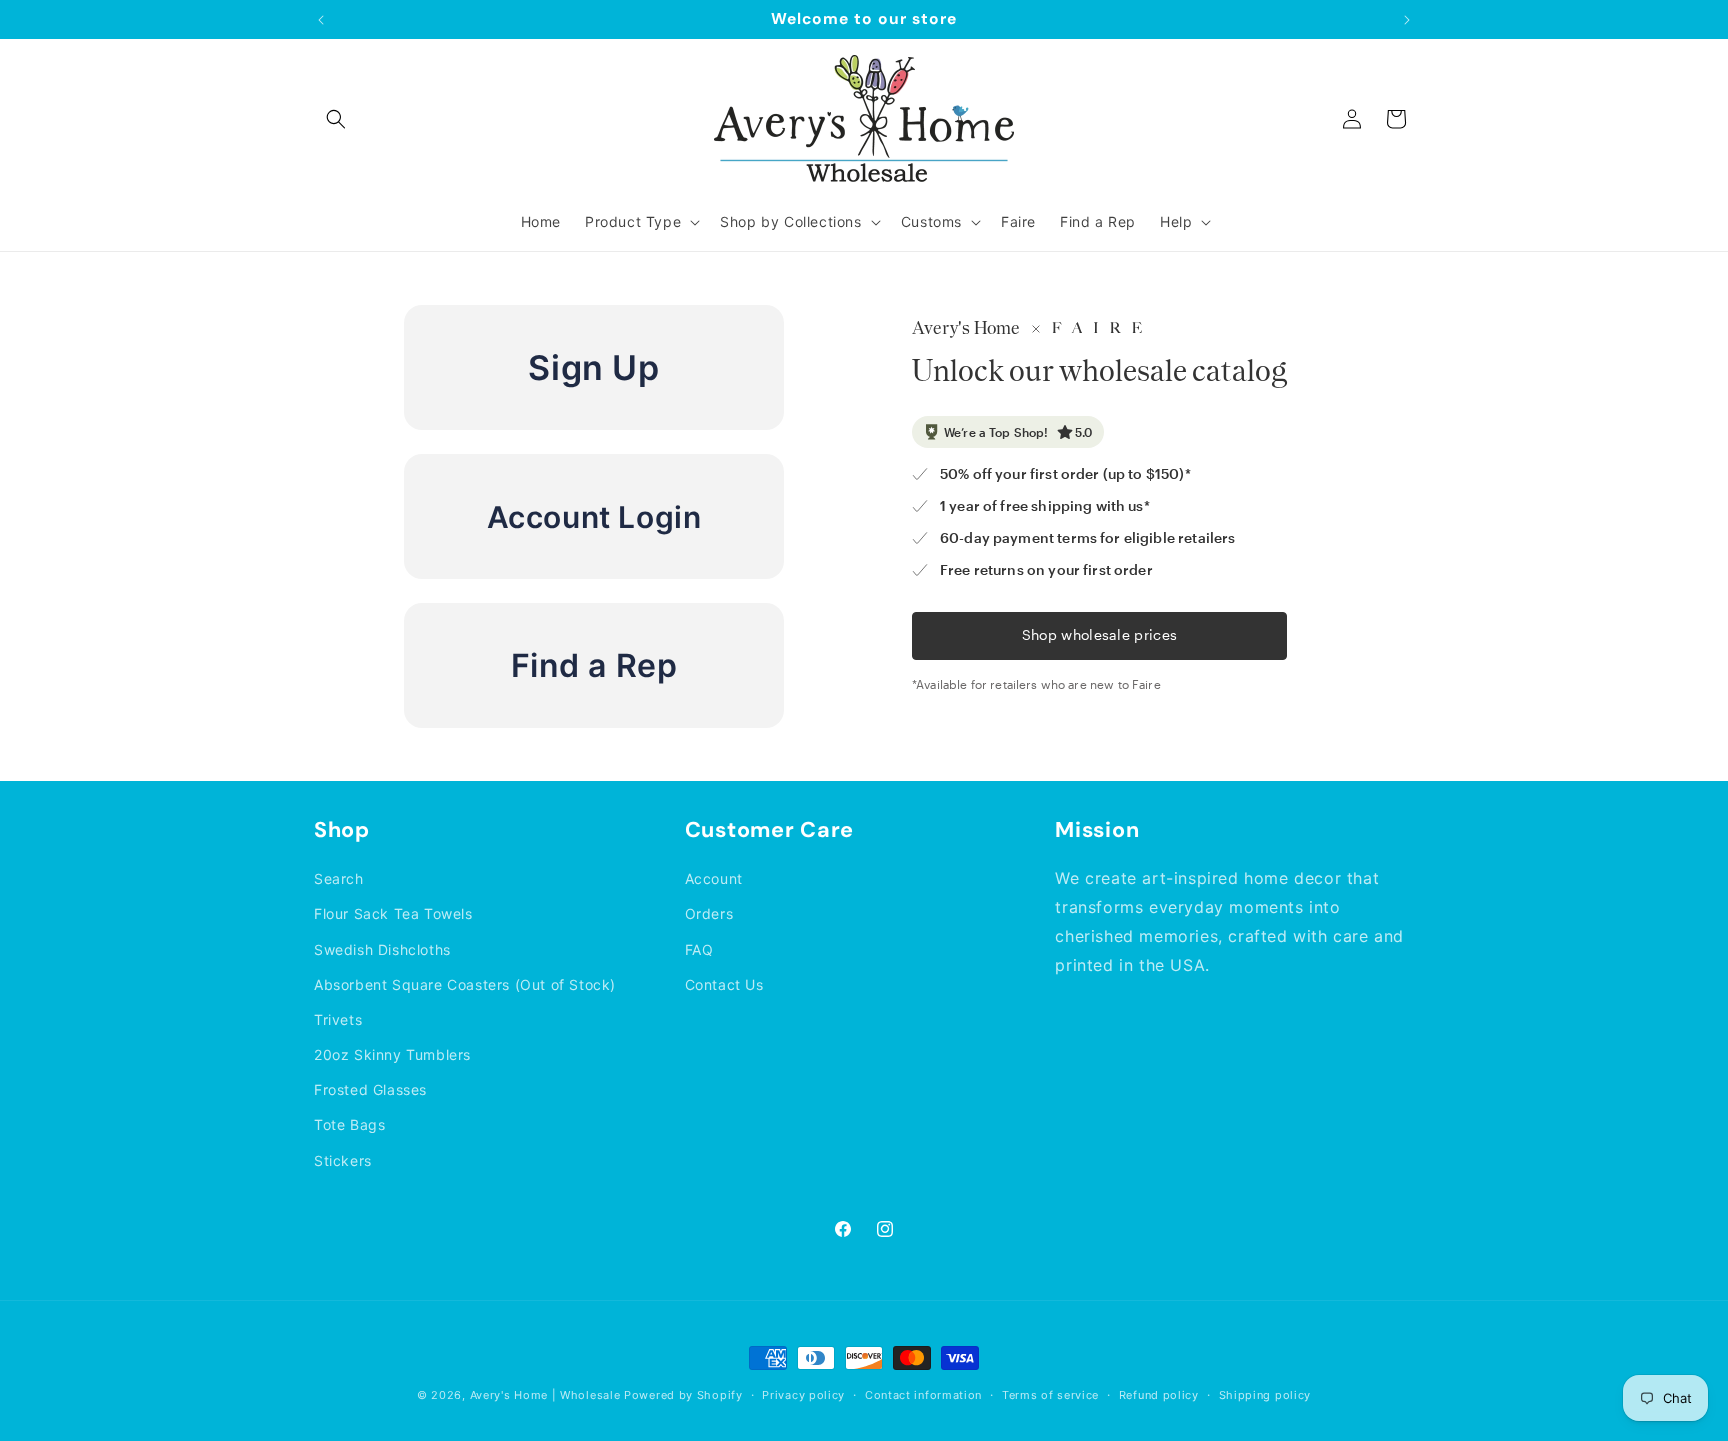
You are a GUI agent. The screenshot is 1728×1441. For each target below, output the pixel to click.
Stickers (343, 1160)
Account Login (594, 517)
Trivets (338, 1019)
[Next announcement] (1407, 20)
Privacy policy (803, 1395)
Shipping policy (1265, 1395)
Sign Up (593, 367)
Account (714, 878)
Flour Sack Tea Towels (393, 913)
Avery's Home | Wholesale (545, 1395)
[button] (336, 119)
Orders (709, 913)
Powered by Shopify (683, 1395)
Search (339, 878)
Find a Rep (594, 665)
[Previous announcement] (321, 20)
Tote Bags (349, 1124)
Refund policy (1159, 1395)
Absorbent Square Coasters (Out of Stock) (465, 984)
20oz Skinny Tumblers (392, 1054)
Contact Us (724, 984)
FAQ (699, 949)
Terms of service (1050, 1395)
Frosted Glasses (370, 1089)
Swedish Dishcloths (382, 949)
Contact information (923, 1395)
